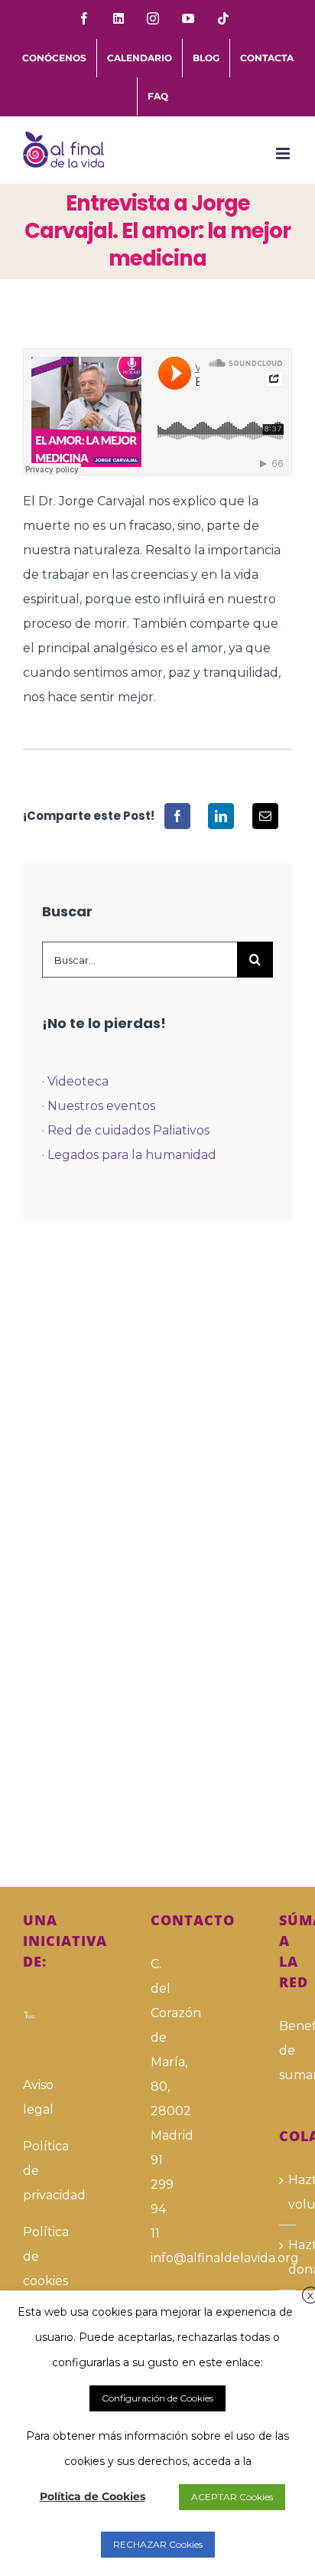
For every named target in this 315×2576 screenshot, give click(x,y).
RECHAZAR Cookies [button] (158, 2544)
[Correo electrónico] (265, 816)
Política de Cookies (93, 2496)
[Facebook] (177, 816)
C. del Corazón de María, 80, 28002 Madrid (157, 2050)
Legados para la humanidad (132, 1155)
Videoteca (78, 1081)
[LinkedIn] (221, 816)
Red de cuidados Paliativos (128, 1130)
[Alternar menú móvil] (284, 153)
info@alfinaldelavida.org (157, 2258)
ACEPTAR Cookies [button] (232, 2497)
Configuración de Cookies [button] (157, 2398)
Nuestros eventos (101, 1106)
